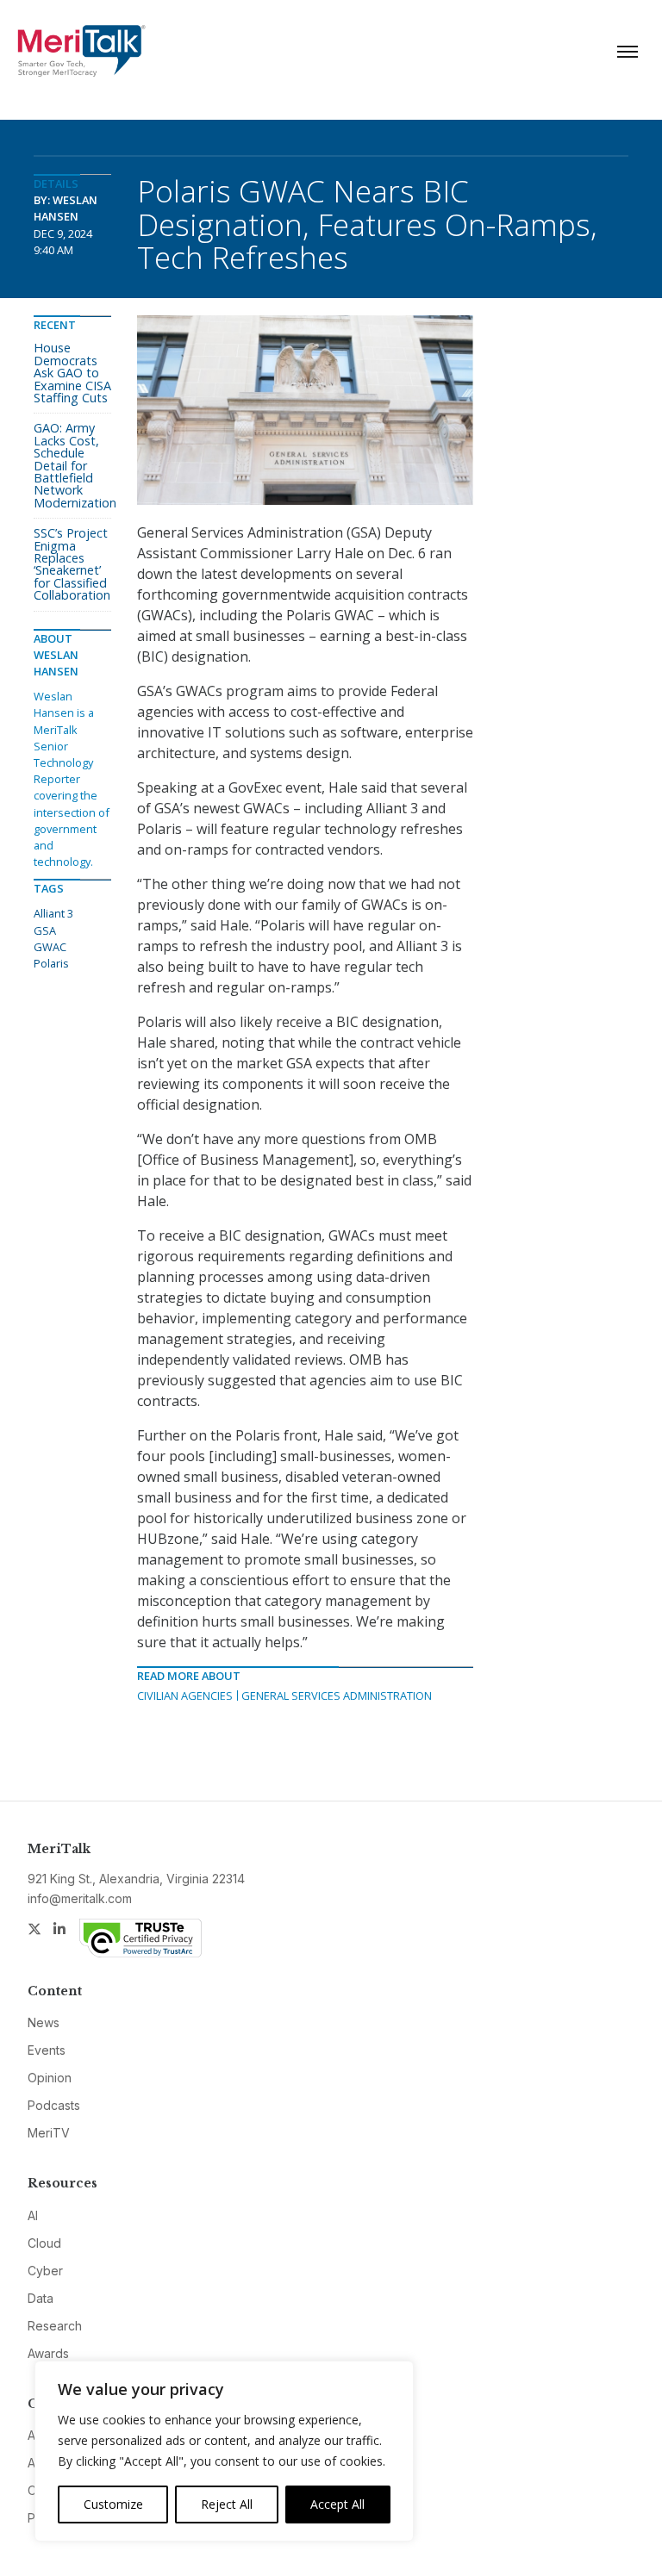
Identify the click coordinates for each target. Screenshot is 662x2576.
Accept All (337, 2504)
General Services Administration (337, 1696)
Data (41, 2298)
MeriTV (49, 2133)
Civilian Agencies (185, 1696)
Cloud (44, 2243)
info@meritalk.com (80, 1898)
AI (33, 2215)
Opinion (50, 2078)
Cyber (45, 2271)
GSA (45, 930)
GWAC (50, 947)
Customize (113, 2504)
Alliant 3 (53, 913)
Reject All (227, 2504)
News (44, 2022)
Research (55, 2326)
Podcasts (54, 2105)
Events (47, 2050)
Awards (48, 2353)
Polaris (51, 963)
